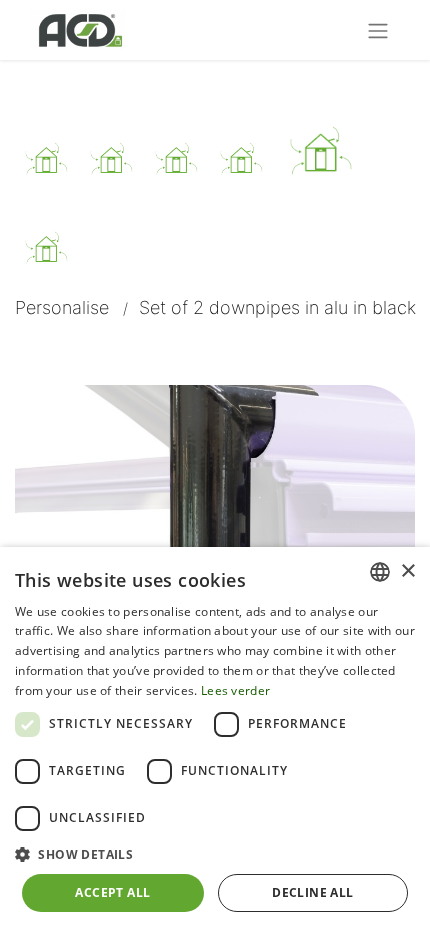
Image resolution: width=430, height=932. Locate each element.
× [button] (407, 571)
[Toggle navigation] (378, 30)
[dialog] (215, 739)
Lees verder (235, 690)
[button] (215, 854)
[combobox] (380, 572)
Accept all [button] (112, 892)
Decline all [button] (312, 892)
